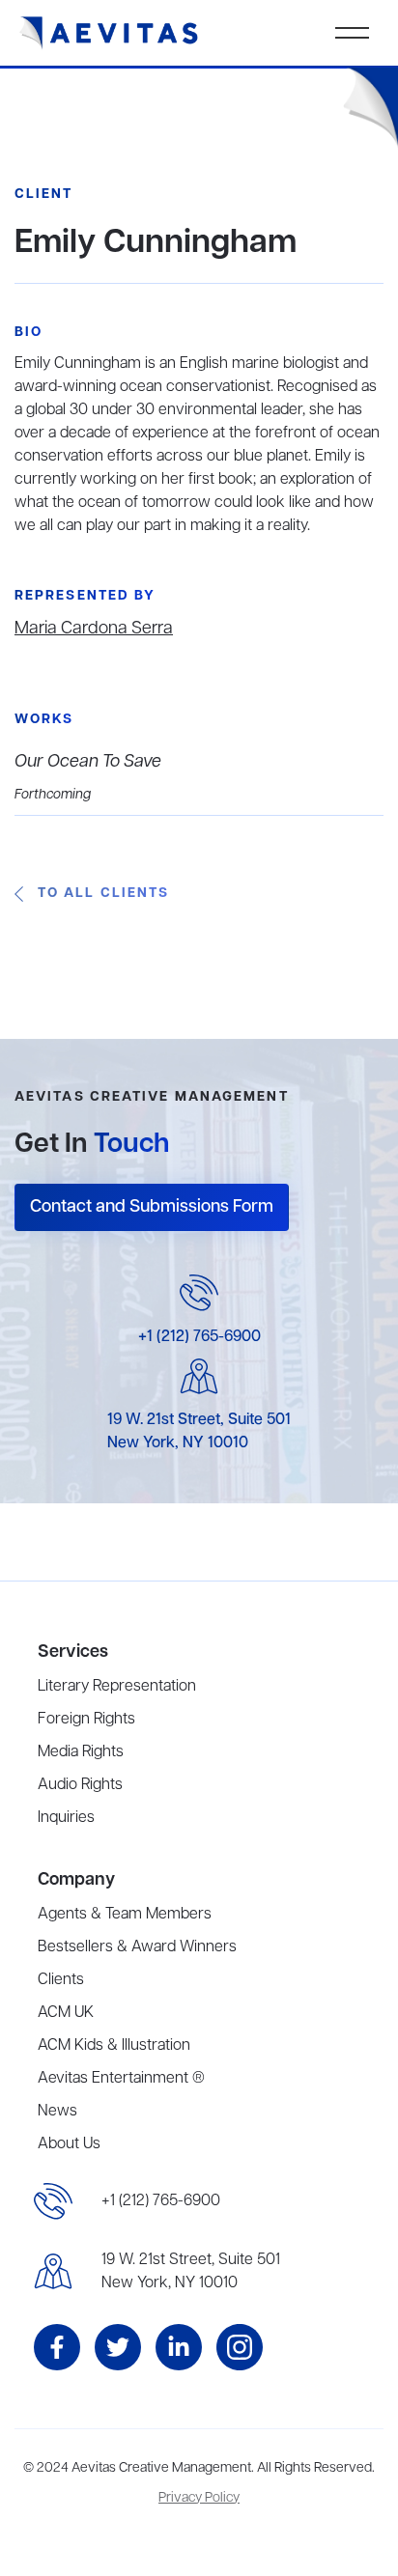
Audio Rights (80, 1785)
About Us (69, 2144)
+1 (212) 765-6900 (199, 1337)
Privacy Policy (199, 2498)
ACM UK (66, 2013)
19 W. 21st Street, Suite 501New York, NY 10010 (191, 2272)
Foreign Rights (86, 1720)
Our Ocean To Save (88, 762)
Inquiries (66, 1818)
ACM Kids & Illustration (114, 2046)
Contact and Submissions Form (152, 1207)
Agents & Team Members (125, 1915)
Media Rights (81, 1752)
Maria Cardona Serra (94, 629)
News (57, 2112)
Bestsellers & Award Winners (137, 1947)
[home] (109, 33)
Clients (61, 1980)
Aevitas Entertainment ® (121, 2079)
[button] (352, 33)
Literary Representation (117, 1687)
